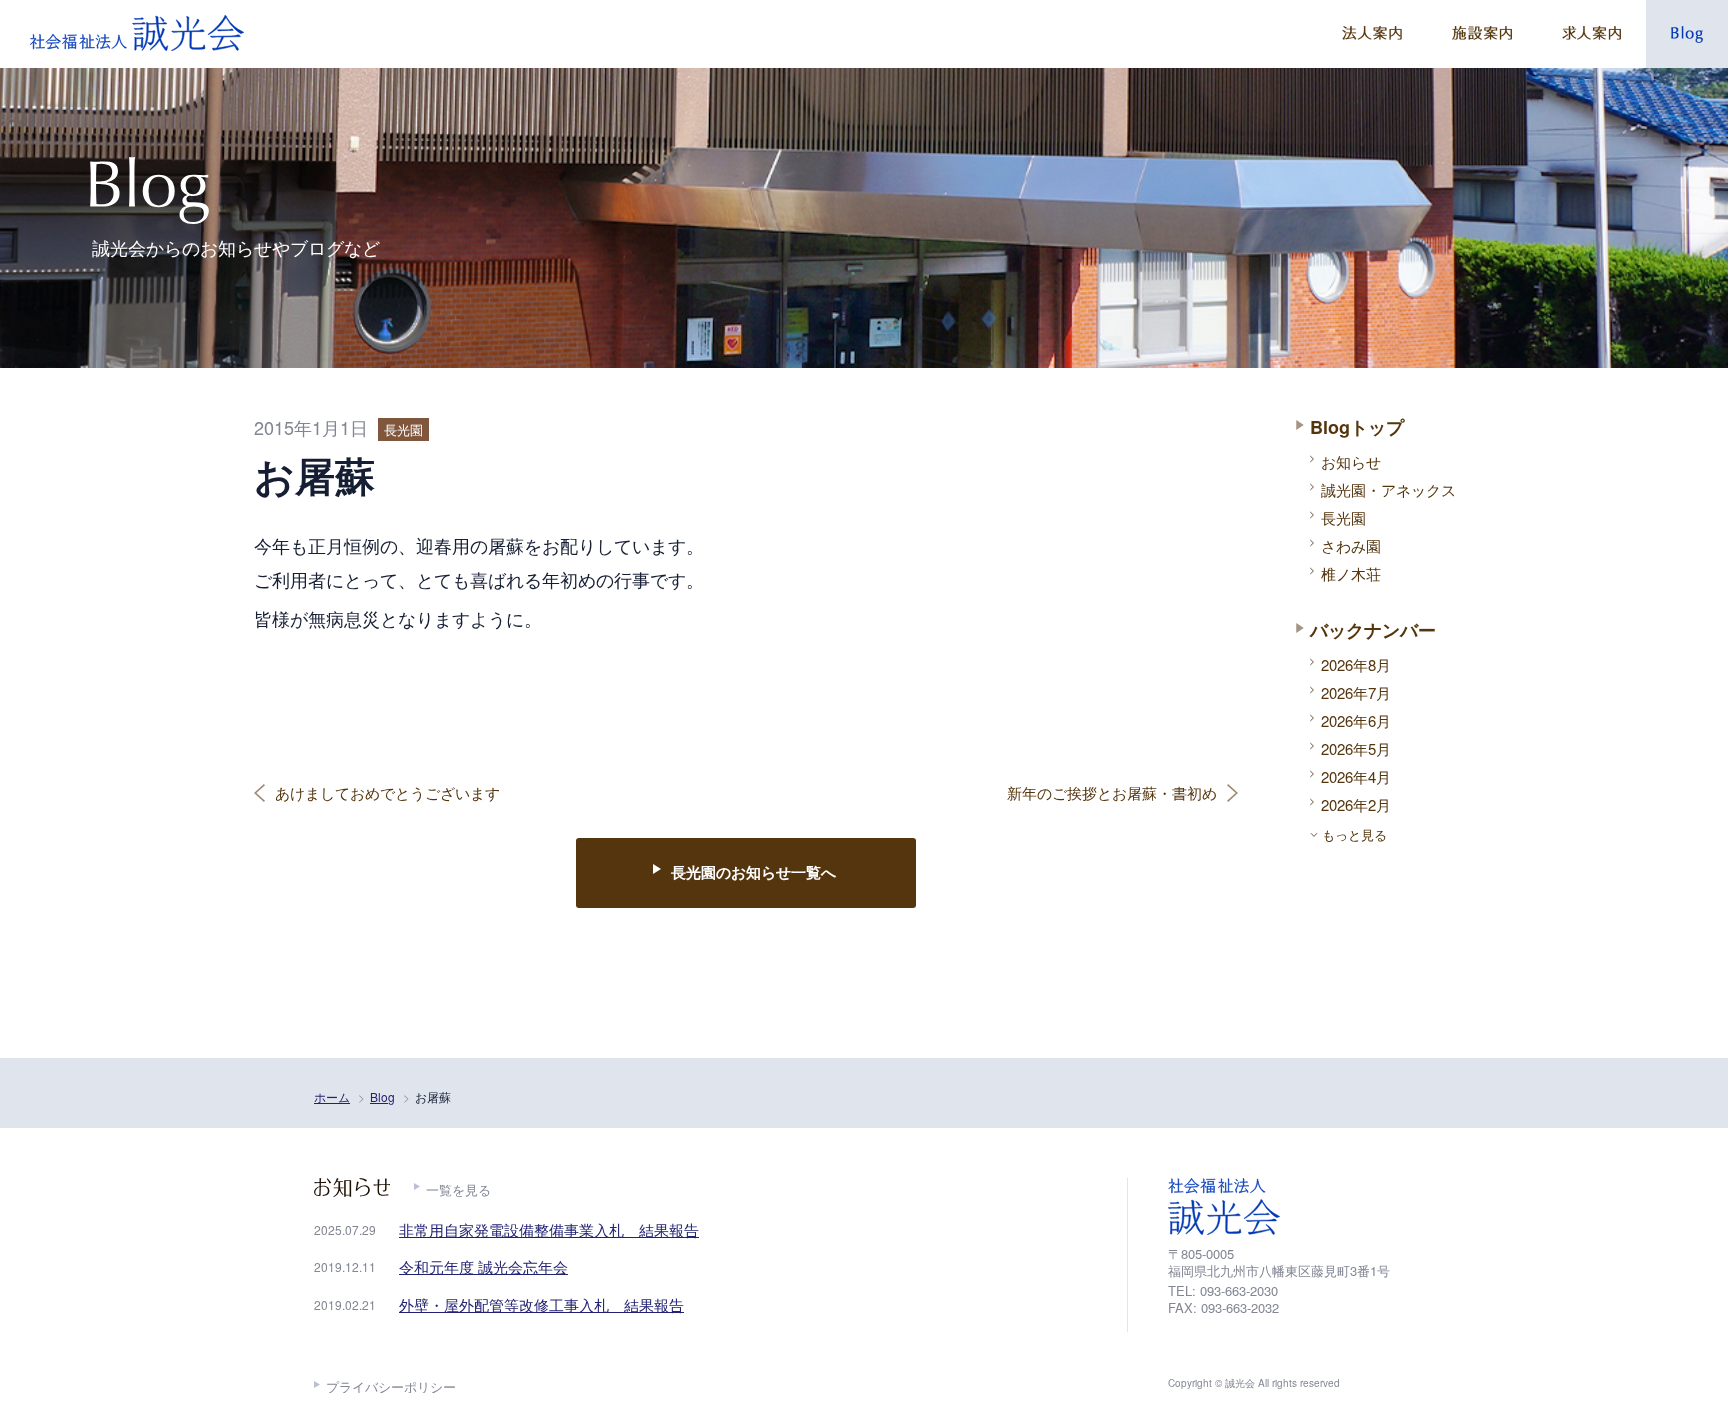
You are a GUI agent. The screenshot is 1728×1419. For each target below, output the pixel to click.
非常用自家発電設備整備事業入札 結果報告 (549, 1229)
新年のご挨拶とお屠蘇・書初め (1112, 793)
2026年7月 (1356, 692)
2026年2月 (1356, 804)
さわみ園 (1351, 545)
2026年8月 (1356, 664)
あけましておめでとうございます (387, 793)
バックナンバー (1373, 630)
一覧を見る (458, 1189)
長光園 (1343, 517)
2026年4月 (1356, 776)
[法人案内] (1372, 34)
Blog (382, 1096)
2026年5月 (1356, 748)
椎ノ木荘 (1351, 573)
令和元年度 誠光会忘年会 (483, 1266)
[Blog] (1687, 34)
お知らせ (1351, 461)
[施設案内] (1482, 34)
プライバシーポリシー (391, 1386)
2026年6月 (1356, 720)
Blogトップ (1357, 427)
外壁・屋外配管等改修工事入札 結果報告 (541, 1304)
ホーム (332, 1096)
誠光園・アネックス (1388, 489)
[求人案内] (1591, 34)
